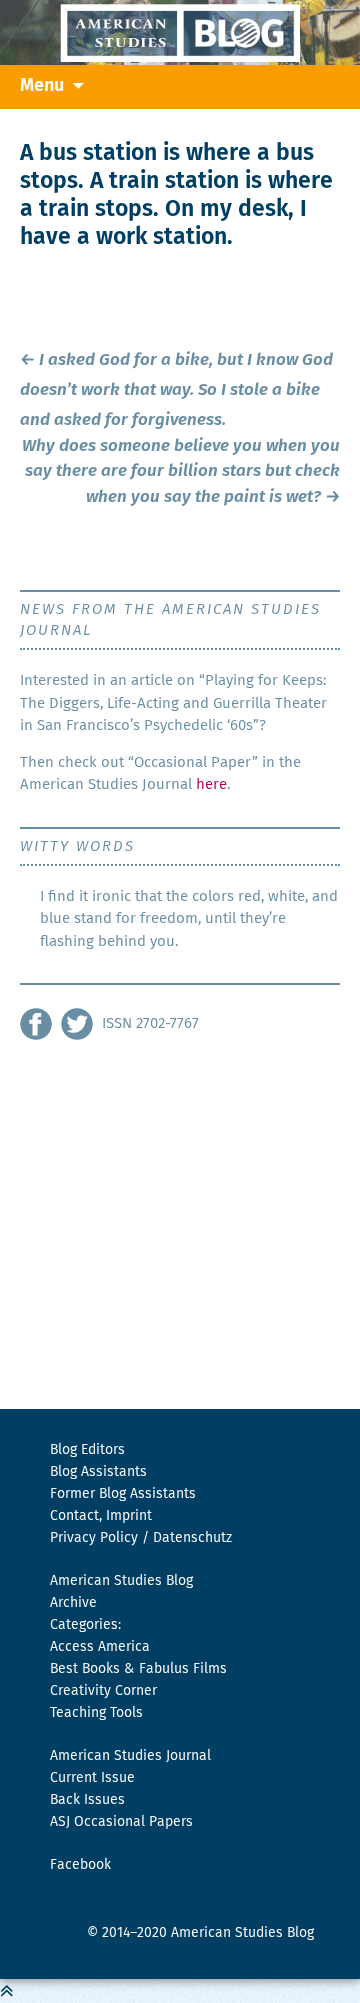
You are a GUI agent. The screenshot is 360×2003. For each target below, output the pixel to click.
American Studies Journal (130, 1756)
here (211, 784)
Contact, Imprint (101, 1516)
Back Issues (87, 1800)
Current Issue (92, 1778)
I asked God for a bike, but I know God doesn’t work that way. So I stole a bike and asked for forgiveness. (176, 390)
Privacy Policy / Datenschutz (141, 1538)
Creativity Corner (103, 1691)
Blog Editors (87, 1450)
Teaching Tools (96, 1713)
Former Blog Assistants (123, 1494)
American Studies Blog (121, 1581)
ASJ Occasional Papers (121, 1822)
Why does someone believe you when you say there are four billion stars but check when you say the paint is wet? (181, 472)
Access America (100, 1647)
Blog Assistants (98, 1472)
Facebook (80, 1865)
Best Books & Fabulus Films (138, 1669)
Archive (73, 1603)
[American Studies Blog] (180, 32)
